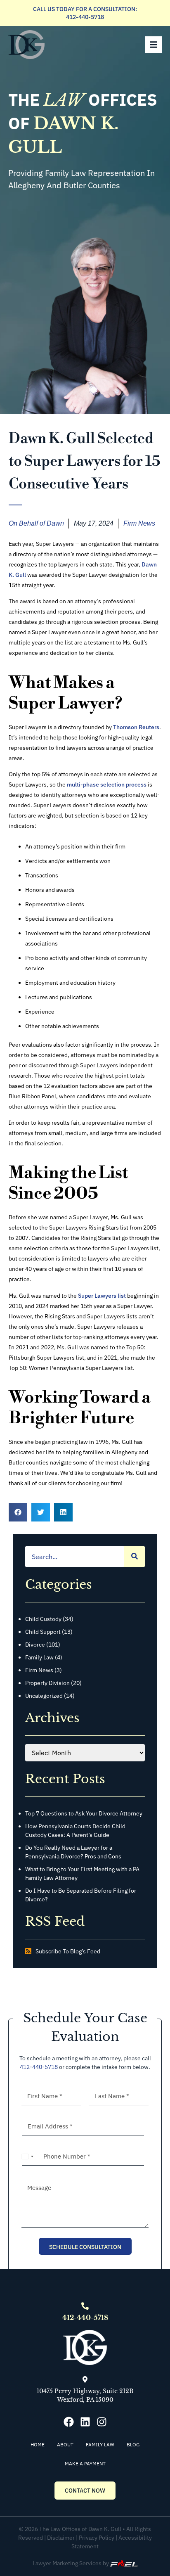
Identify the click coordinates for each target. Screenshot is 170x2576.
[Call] (85, 2306)
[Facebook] (69, 2422)
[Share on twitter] (41, 1512)
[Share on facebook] (18, 1512)
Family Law (40, 1657)
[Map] (85, 2379)
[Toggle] (153, 45)
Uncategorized (45, 1696)
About (65, 2444)
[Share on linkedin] (63, 1512)
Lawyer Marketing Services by (71, 2563)
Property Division (48, 1683)
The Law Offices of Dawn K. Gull (80, 2529)
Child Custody (44, 1619)
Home (38, 2444)
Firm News (139, 523)
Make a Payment (85, 2463)
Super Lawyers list (102, 1296)
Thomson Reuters (136, 727)
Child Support (44, 1632)
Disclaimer (61, 2538)
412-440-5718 (85, 17)
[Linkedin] (85, 2422)
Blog (133, 2444)
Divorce (36, 1645)
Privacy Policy (97, 2538)
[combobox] (28, 2157)
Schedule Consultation (85, 2247)
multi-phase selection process (107, 784)
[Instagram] (102, 2422)
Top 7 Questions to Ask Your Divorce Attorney (84, 1813)
